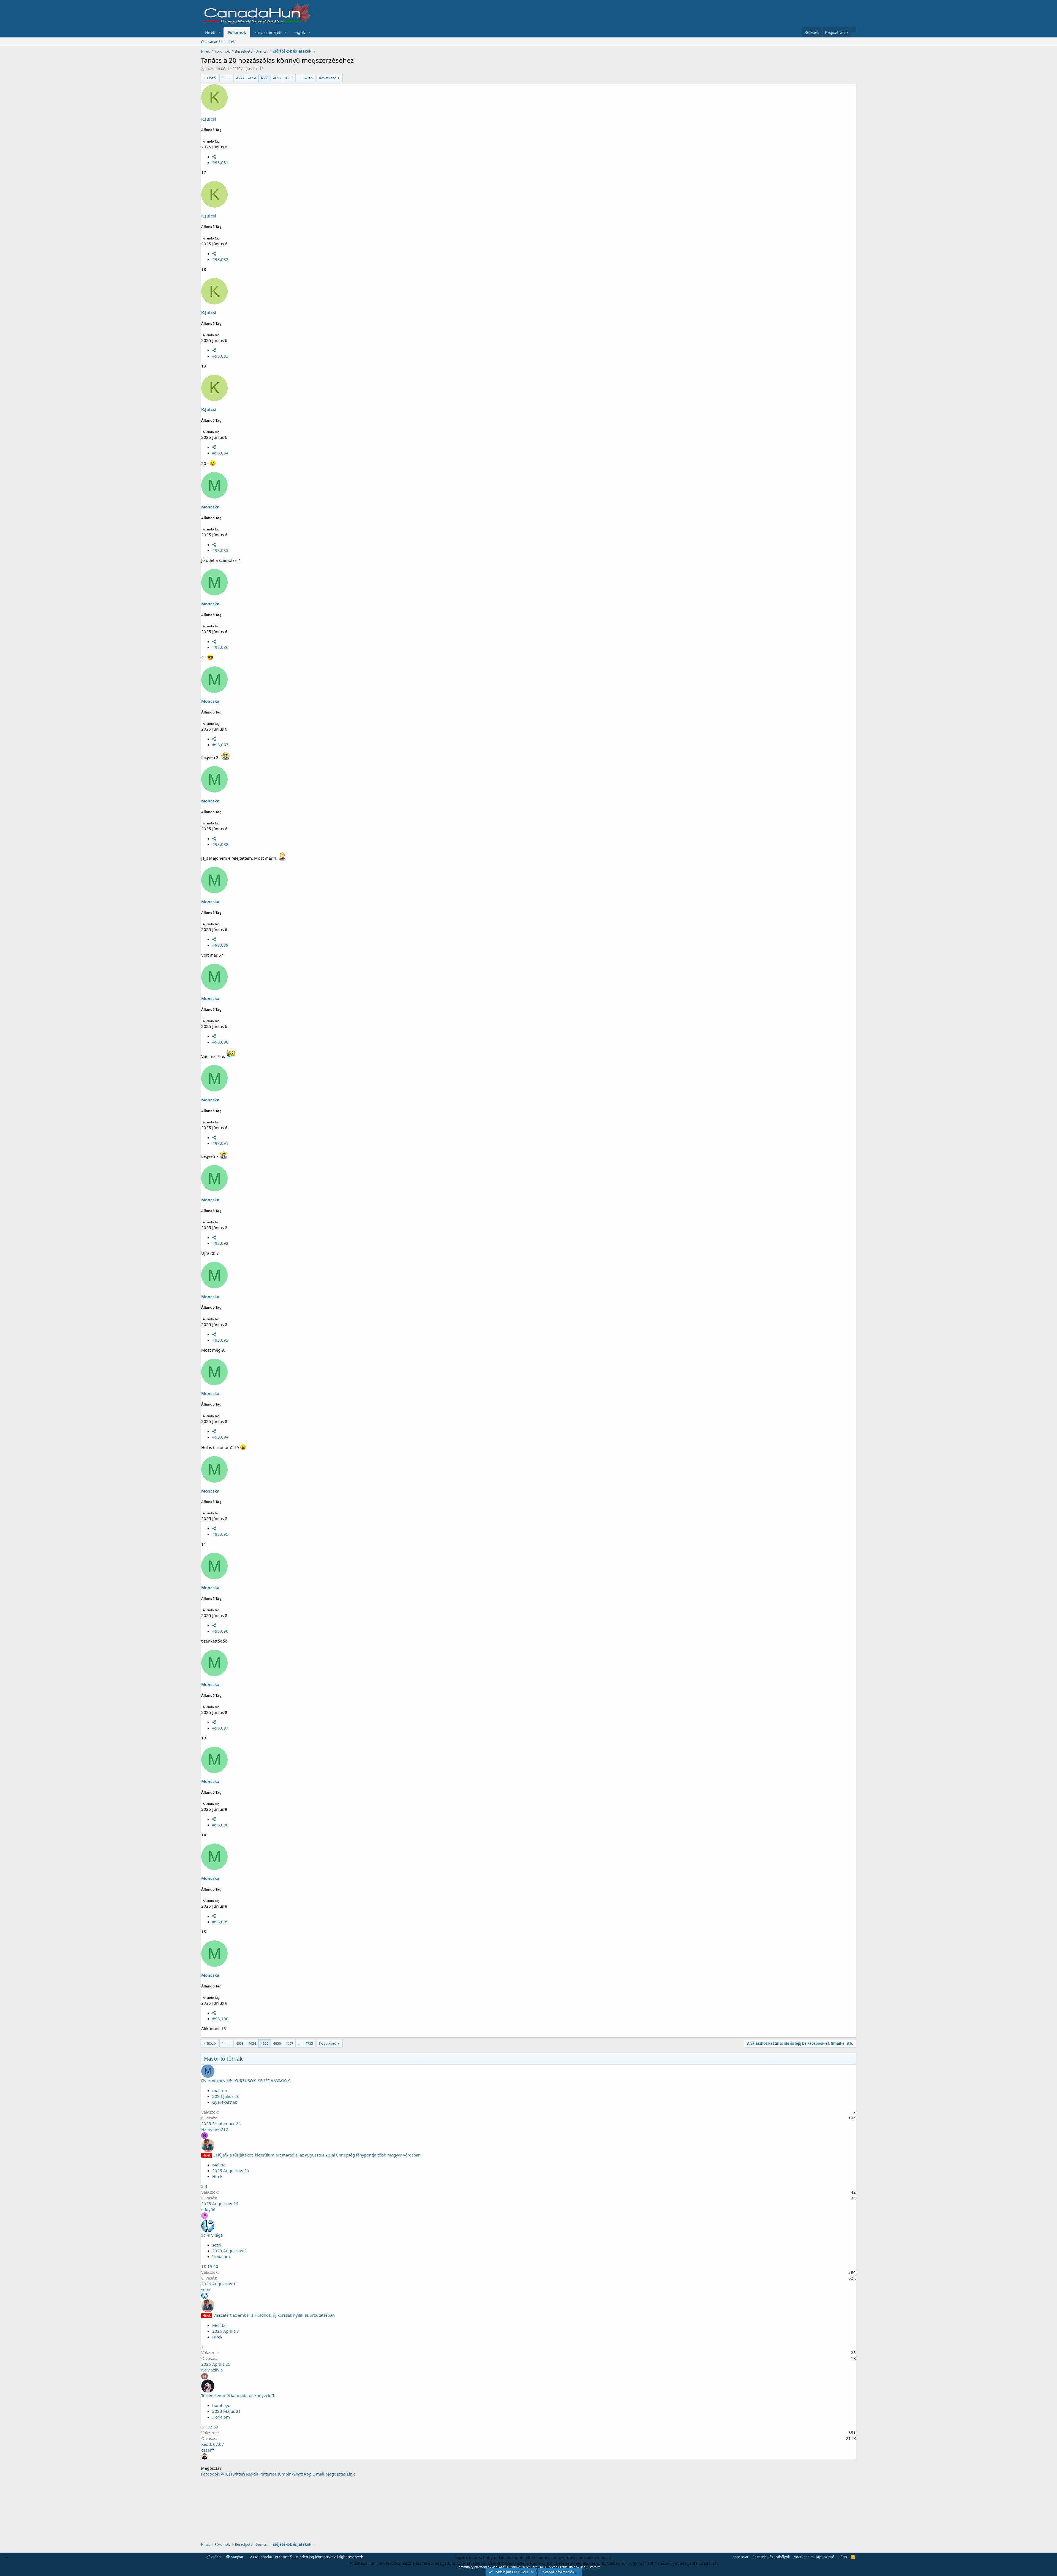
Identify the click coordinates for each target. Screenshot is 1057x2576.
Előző (211, 78)
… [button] (230, 78)
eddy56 (208, 2209)
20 (216, 2266)
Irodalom (221, 2256)
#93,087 (220, 745)
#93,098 (220, 1825)
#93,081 (220, 162)
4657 (289, 78)
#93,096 (220, 1631)
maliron (220, 2090)
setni (217, 2245)
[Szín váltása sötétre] (853, 29)
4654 (252, 78)
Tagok (299, 32)
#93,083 (220, 356)
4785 (309, 78)
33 (216, 2427)
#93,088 (220, 844)
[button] (220, 32)
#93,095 (220, 1534)
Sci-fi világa (212, 2235)
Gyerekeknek (225, 2102)
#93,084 (220, 453)
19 (210, 2266)
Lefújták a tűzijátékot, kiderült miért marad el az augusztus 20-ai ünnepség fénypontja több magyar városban (317, 2155)
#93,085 (220, 550)
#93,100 (220, 2019)
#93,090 (220, 1042)
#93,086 (220, 647)
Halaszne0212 (215, 2129)
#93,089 (220, 945)
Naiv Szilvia (212, 2370)
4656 (277, 78)
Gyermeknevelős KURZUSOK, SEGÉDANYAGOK (246, 2081)
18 (204, 2266)
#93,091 (220, 1143)
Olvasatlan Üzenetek (218, 42)
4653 (240, 78)
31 (204, 2427)
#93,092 (220, 1243)
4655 (265, 78)
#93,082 (220, 259)
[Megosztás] (214, 157)
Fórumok (237, 32)
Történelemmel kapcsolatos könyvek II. (238, 2395)
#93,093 (220, 1340)
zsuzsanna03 (215, 69)
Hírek (210, 32)
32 (210, 2427)
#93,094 (220, 1437)
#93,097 (220, 1728)
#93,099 (220, 1922)
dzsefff (208, 2450)
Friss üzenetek (268, 32)
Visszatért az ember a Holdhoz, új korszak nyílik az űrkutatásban (274, 2315)
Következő (328, 78)
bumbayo (221, 2405)
